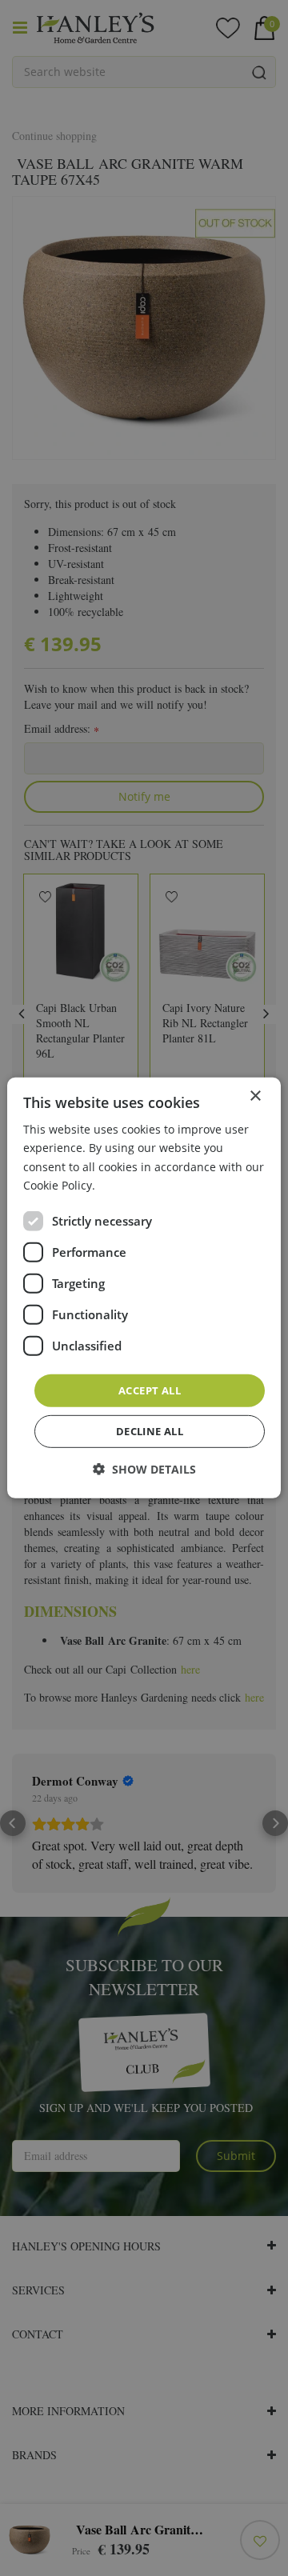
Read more (128, 1184)
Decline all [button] (150, 1431)
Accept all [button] (150, 1390)
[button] (144, 1469)
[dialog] (144, 1288)
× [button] (255, 1096)
